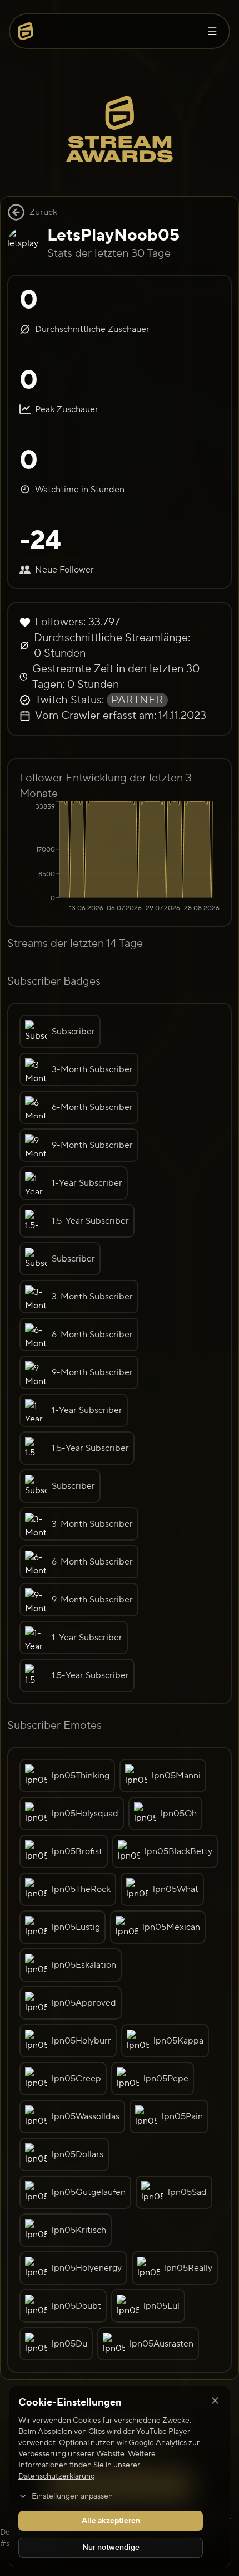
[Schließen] (215, 2401)
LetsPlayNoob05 (113, 235)
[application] (120, 858)
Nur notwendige (111, 2548)
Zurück (43, 212)
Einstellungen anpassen (72, 2496)
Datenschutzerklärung (57, 2476)
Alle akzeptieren (111, 2521)
